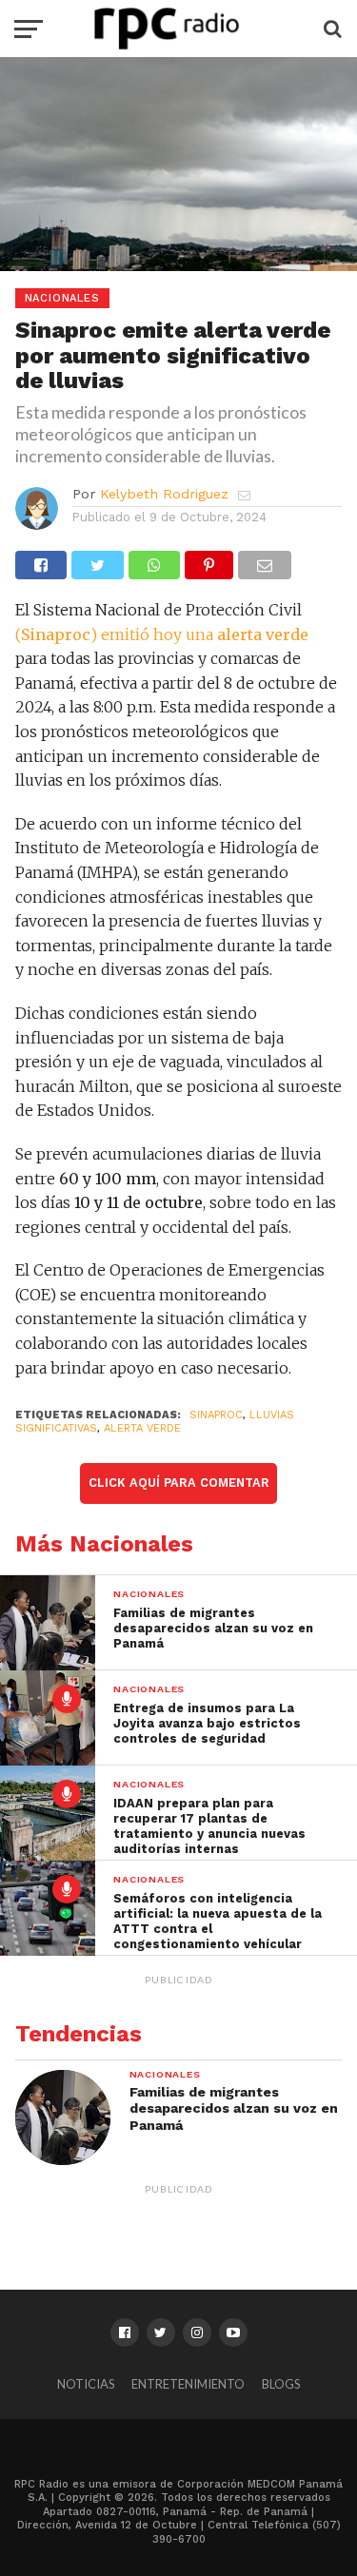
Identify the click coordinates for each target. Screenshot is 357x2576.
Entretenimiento (188, 2384)
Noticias (86, 2384)
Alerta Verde (142, 1428)
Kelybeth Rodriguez (164, 494)
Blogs (281, 2384)
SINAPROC (216, 1415)
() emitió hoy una (162, 634)
